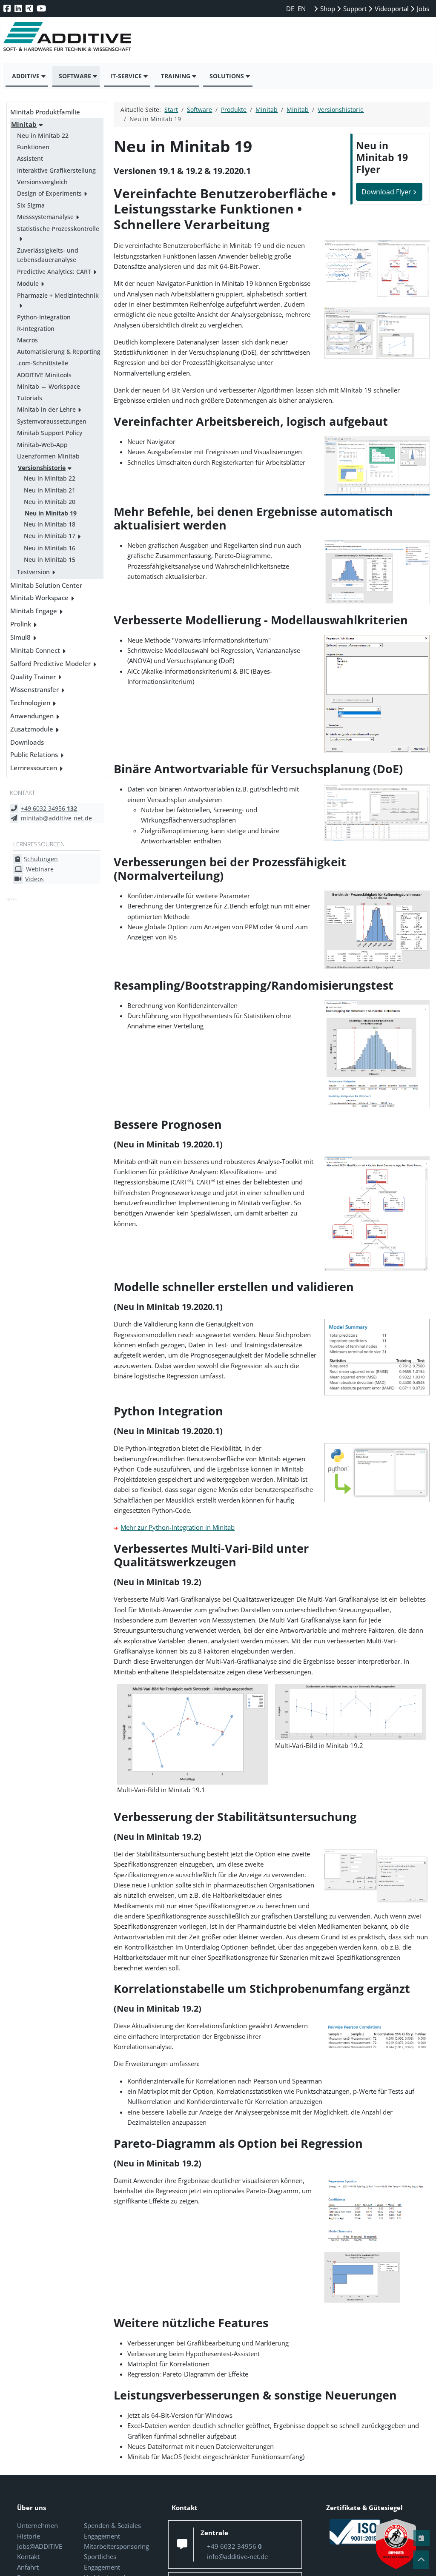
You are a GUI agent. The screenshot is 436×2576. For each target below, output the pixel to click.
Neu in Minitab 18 (50, 524)
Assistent (30, 158)
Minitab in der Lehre (46, 409)
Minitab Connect (35, 650)
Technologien (30, 703)
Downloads (27, 742)
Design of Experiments (49, 193)
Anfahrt (28, 2567)
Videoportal (391, 9)
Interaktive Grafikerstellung (56, 170)
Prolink (21, 624)
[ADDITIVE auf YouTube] (42, 8)
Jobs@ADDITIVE (40, 2546)
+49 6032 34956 (49, 808)
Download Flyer (387, 192)
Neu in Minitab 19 (51, 513)
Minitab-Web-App (42, 445)
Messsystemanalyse (45, 217)
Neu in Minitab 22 (43, 135)
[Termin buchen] (422, 2538)
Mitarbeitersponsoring (116, 2546)
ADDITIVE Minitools (44, 375)
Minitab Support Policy (50, 433)
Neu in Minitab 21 (50, 490)
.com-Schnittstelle (43, 363)
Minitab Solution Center (46, 585)
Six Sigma (31, 205)
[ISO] (355, 2531)
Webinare (40, 869)
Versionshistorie (42, 468)
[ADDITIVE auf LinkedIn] (19, 8)
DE (291, 9)
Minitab (24, 124)
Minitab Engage (34, 611)
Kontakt (28, 2556)
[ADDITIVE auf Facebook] (8, 8)
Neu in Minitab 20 (50, 502)
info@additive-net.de (237, 2556)
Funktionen (33, 147)
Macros (27, 340)
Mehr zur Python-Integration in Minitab (178, 1527)
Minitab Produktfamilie (45, 112)
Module (28, 283)
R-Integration (36, 329)
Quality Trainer (33, 677)
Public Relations (34, 754)
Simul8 (20, 637)
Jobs (422, 9)
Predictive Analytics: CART (54, 272)
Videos (34, 879)
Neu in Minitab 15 (50, 559)
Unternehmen (37, 2525)
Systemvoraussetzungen (52, 421)
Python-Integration (44, 317)
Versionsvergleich (42, 182)
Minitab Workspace (39, 598)
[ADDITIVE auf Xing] (30, 8)
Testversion (33, 572)
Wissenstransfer (34, 689)
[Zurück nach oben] (421, 2560)
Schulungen (41, 859)
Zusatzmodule (32, 729)
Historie (29, 2536)
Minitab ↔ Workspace (49, 386)
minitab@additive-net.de (56, 818)
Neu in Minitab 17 (50, 536)
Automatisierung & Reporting (59, 352)
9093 (11, 899)
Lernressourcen (34, 768)
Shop (327, 9)
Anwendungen (32, 716)
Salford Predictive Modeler (50, 663)
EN (302, 9)
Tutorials (30, 398)
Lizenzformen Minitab (48, 456)
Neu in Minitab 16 (50, 548)
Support (354, 9)
